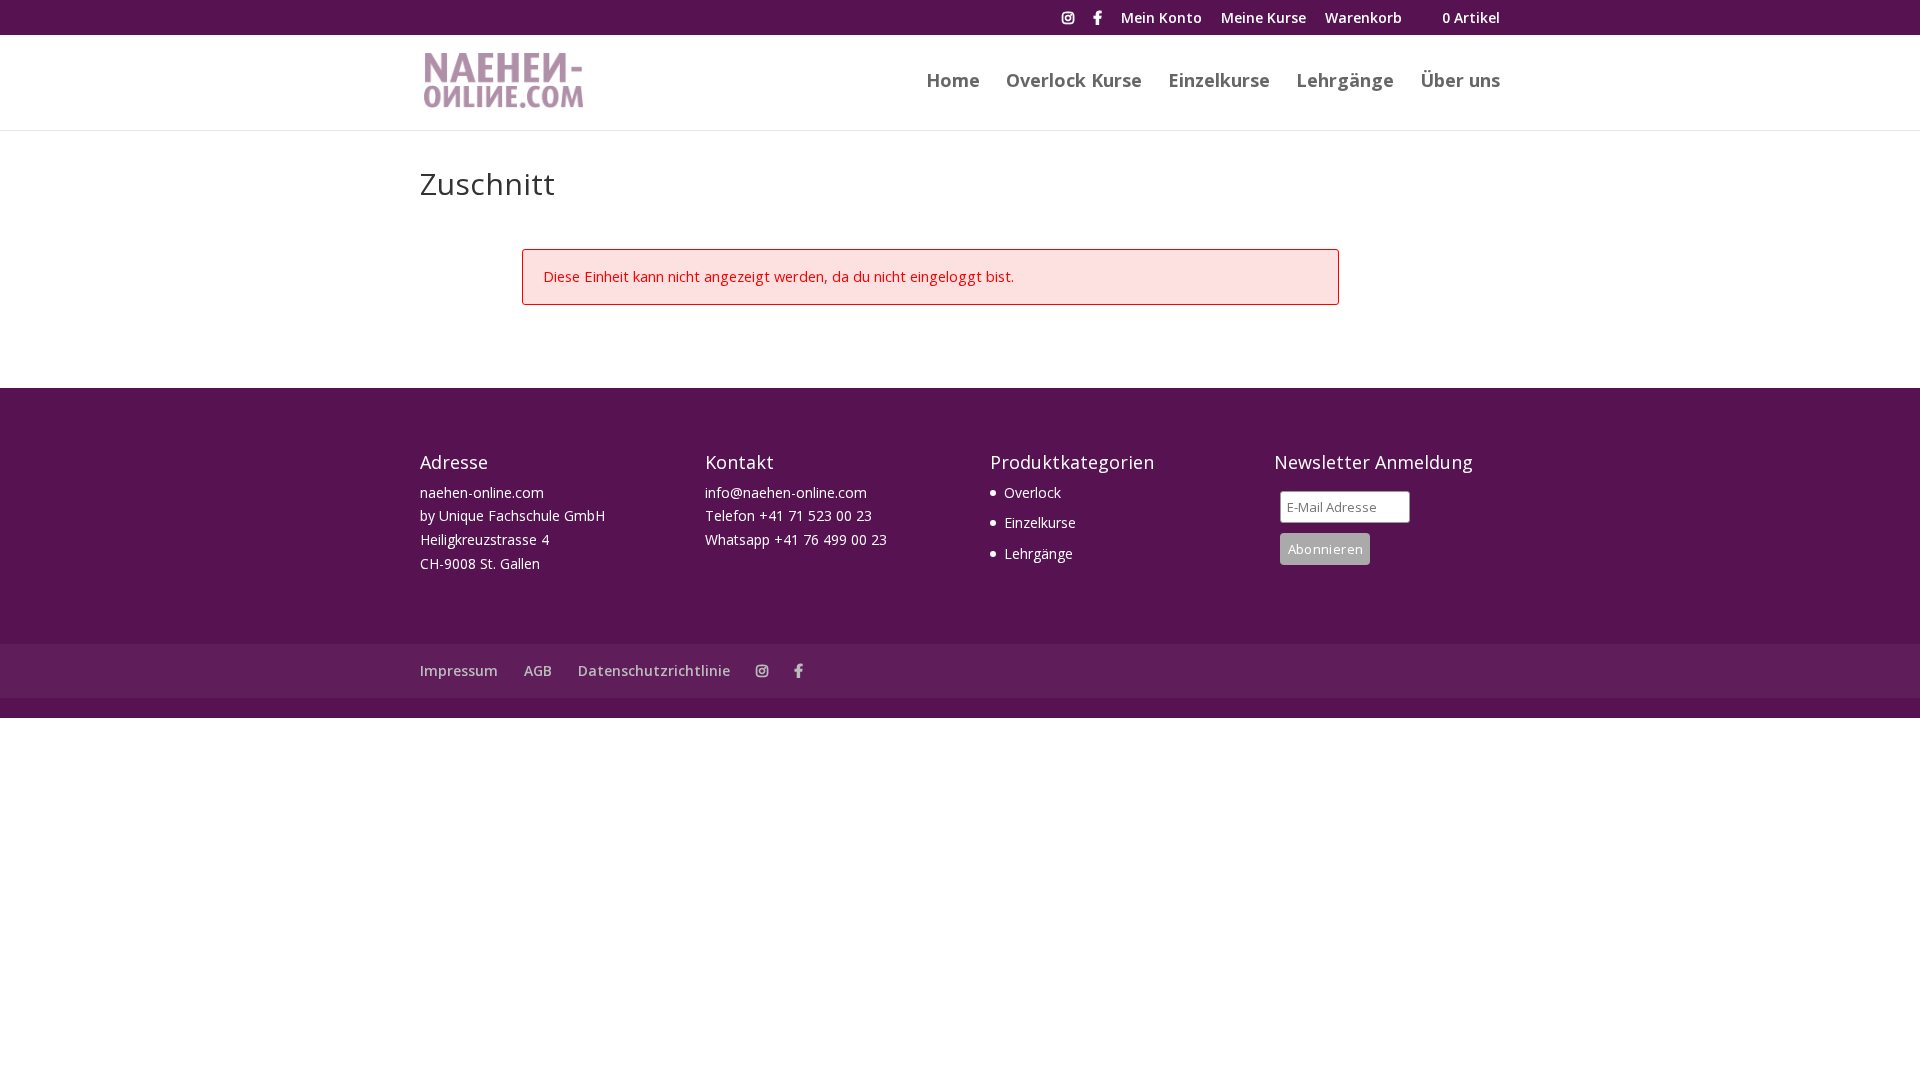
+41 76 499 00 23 (830, 539)
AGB (538, 670)
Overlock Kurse (1074, 82)
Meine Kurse (1263, 19)
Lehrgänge (1345, 82)
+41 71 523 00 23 (815, 515)
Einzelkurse (1219, 82)
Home (953, 82)
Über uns (1460, 82)
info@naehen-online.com (786, 492)
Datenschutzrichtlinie (654, 670)
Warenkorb (1363, 19)
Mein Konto (1161, 19)
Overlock (1032, 492)
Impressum (459, 670)
